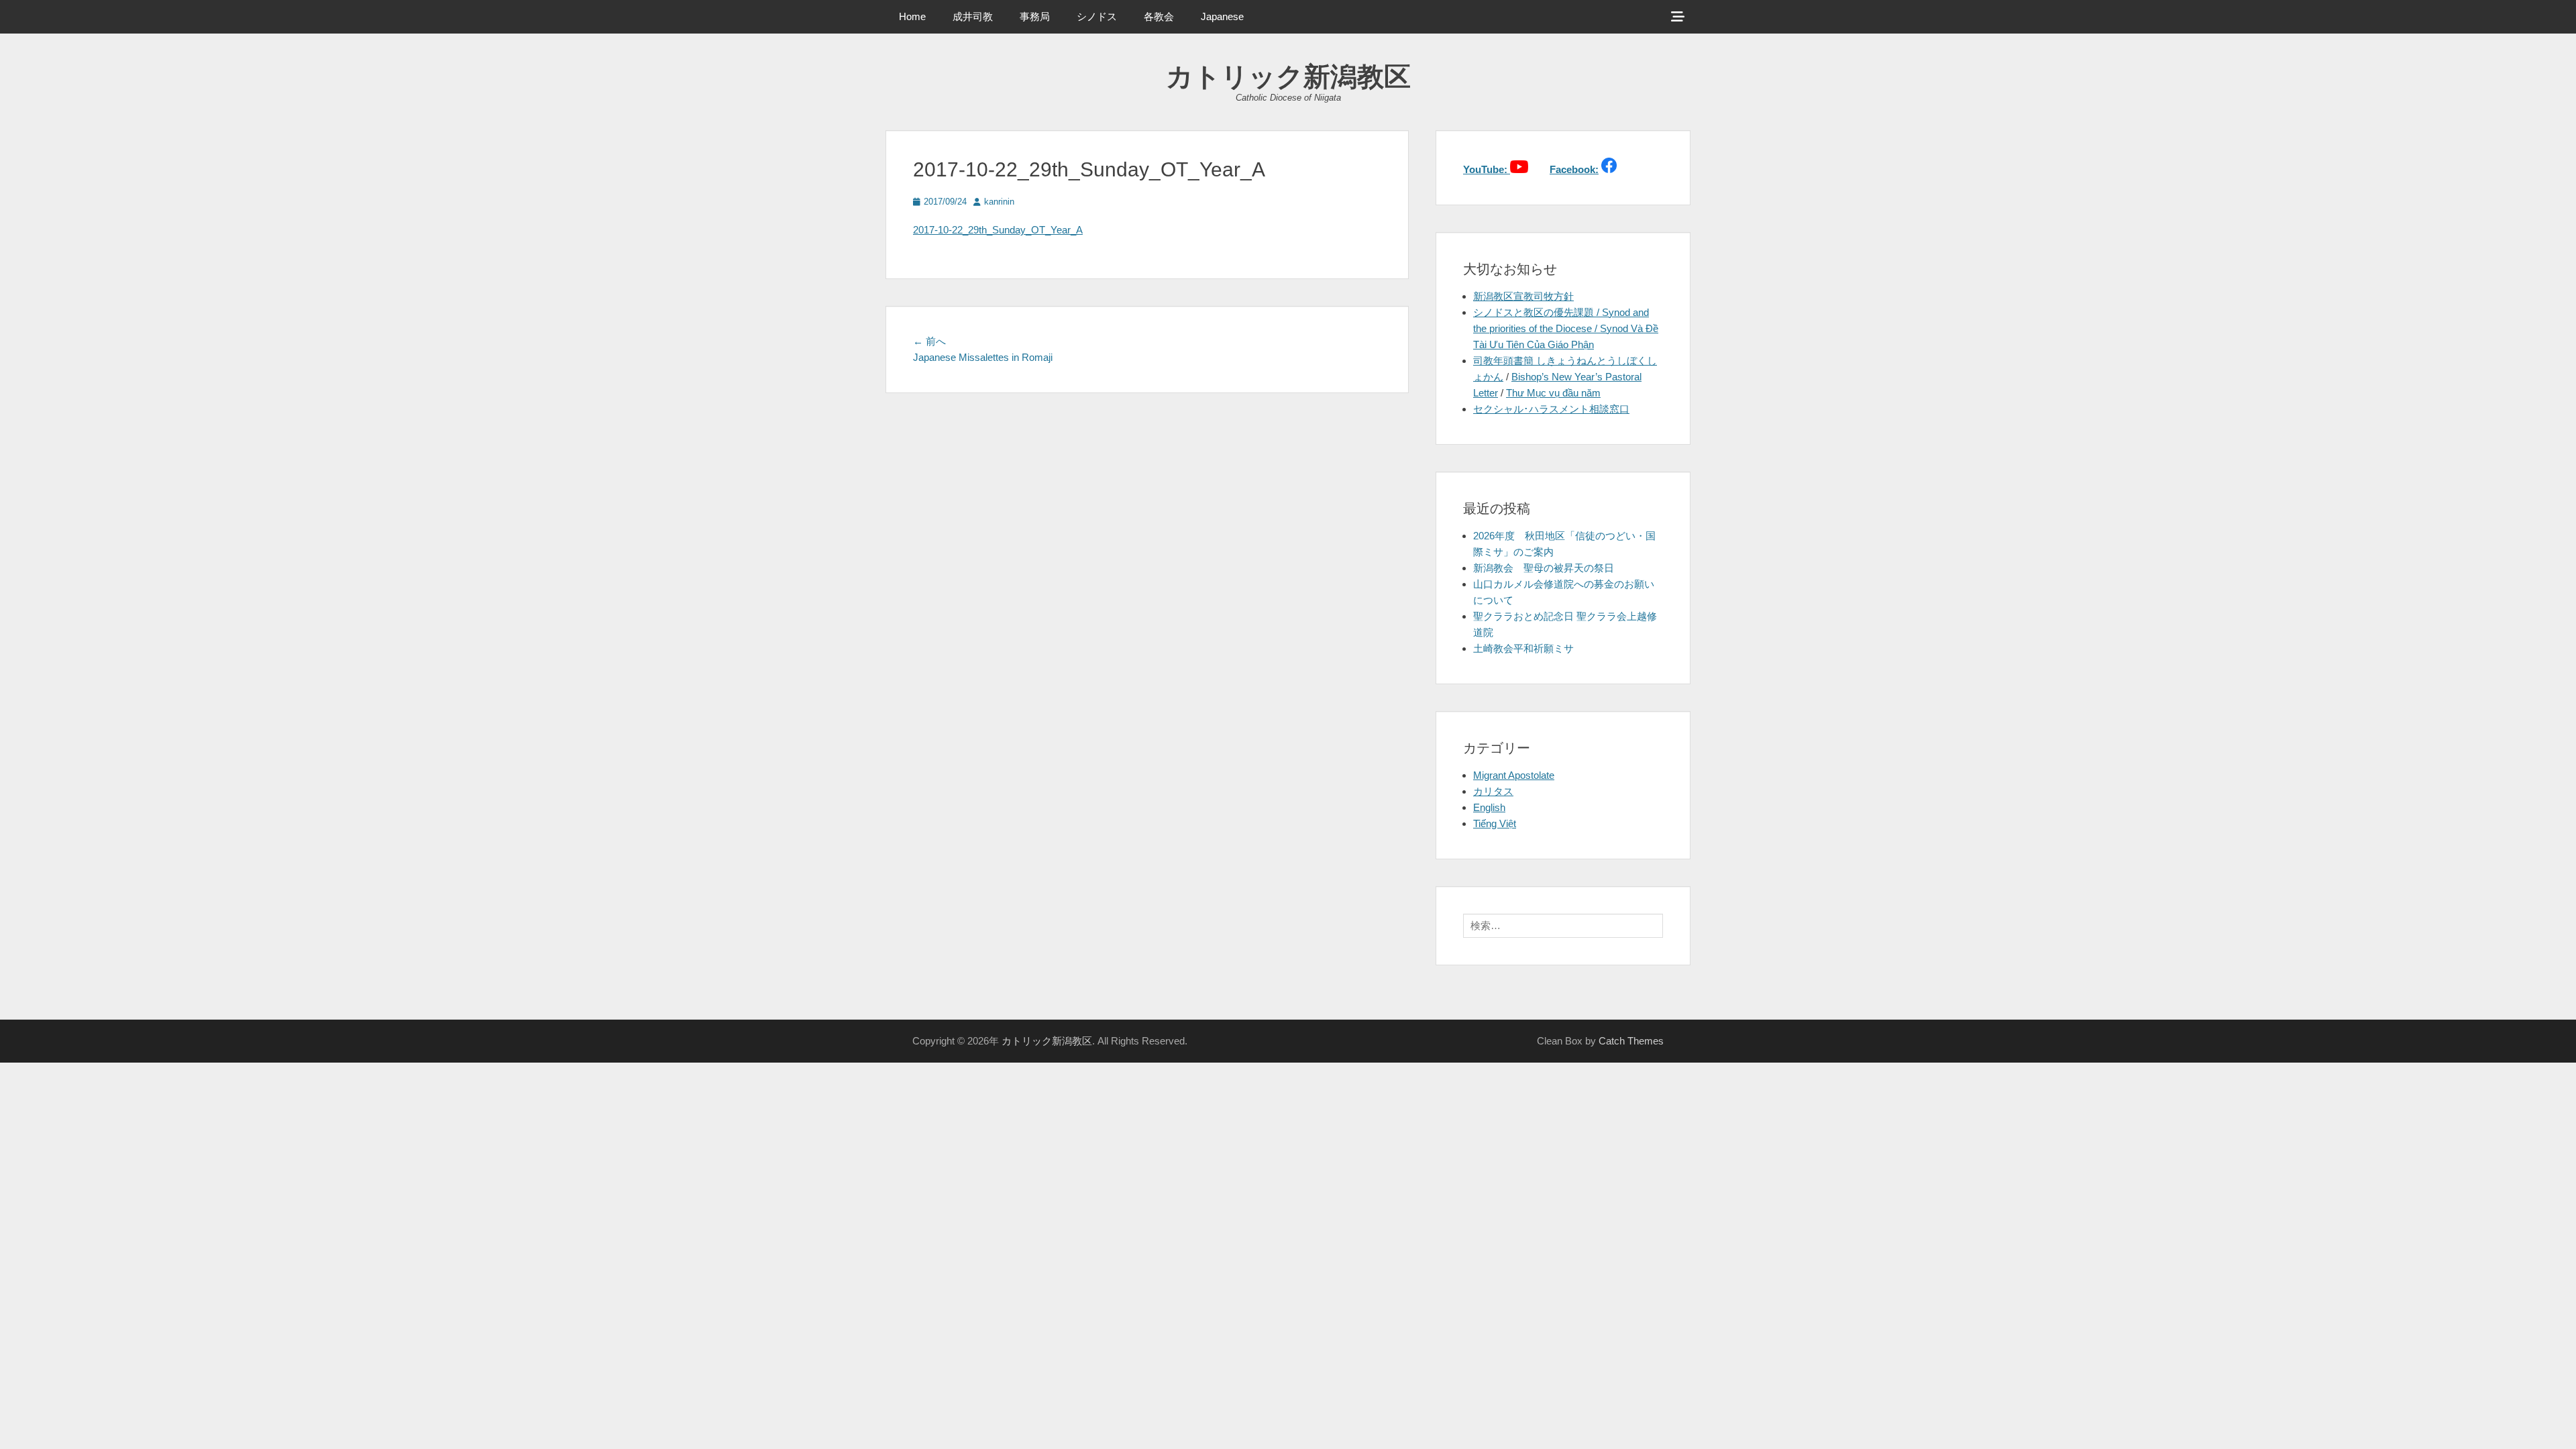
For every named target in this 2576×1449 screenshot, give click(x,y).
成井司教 (973, 16)
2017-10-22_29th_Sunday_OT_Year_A (998, 230)
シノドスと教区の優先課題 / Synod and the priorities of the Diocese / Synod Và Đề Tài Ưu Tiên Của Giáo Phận (1566, 328)
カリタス (1493, 791)
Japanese (1222, 16)
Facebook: (1574, 169)
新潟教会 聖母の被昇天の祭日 (1544, 568)
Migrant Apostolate (1514, 775)
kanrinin (999, 202)
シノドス (1097, 16)
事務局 (1035, 16)
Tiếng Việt (1495, 823)
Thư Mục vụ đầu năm (1553, 393)
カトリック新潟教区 (1288, 76)
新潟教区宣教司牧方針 (1523, 296)
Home (912, 16)
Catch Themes (1631, 1041)
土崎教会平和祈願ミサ (1523, 648)
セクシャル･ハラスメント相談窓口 (1551, 409)
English (1489, 807)
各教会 (1159, 16)
